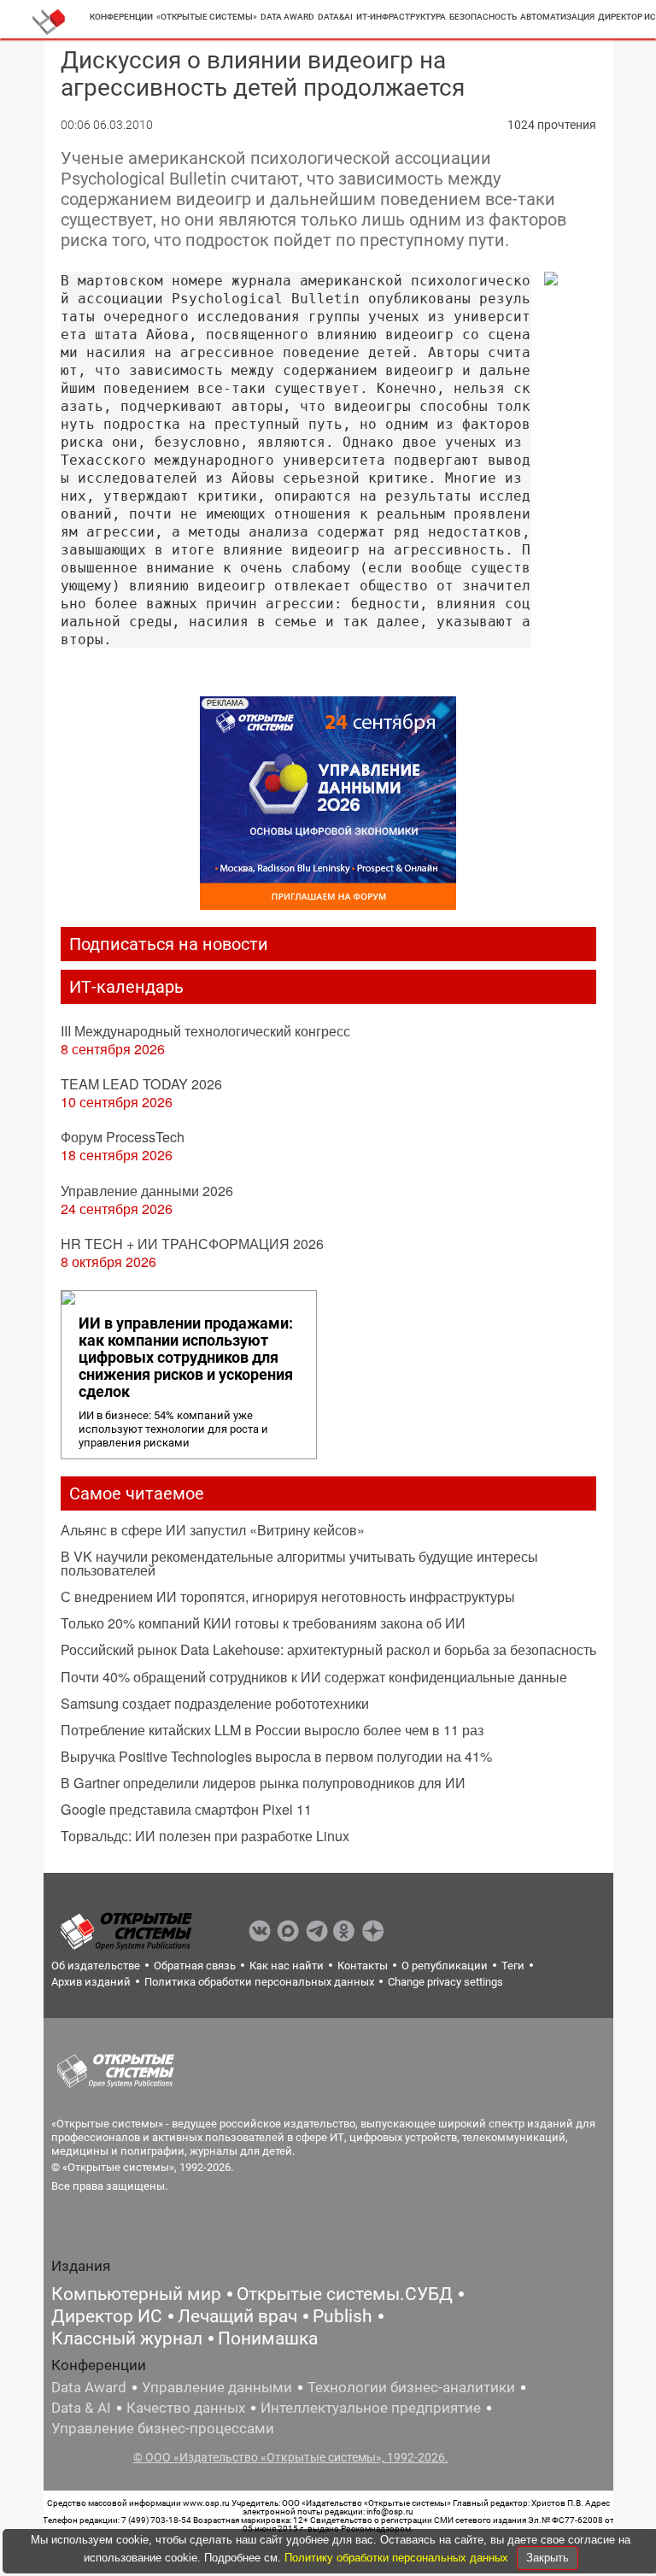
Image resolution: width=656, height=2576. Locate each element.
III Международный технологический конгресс (205, 1031)
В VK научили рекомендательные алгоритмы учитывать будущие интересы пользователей (299, 1563)
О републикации (445, 1966)
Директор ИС (107, 2316)
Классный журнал (127, 2338)
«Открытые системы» (207, 17)
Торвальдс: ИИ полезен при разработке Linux (205, 1836)
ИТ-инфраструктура (401, 17)
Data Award (89, 2387)
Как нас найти (287, 1966)
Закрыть (548, 2558)
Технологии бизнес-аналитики (411, 2387)
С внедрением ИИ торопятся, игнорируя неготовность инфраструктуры (288, 1596)
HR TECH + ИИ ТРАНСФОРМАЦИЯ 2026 (192, 1244)
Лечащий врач (237, 2316)
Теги (513, 1966)
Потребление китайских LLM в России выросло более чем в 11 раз (272, 1730)
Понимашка (268, 2338)
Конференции (121, 17)
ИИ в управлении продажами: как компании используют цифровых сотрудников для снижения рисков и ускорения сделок (186, 1358)
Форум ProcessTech (123, 1137)
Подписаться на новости (169, 944)
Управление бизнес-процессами (163, 2428)
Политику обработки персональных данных (398, 2558)
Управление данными (217, 2387)
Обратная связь (195, 1966)
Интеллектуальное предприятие (371, 2408)
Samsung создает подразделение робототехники (215, 1703)
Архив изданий (91, 1982)
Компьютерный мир (136, 2294)
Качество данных (186, 2408)
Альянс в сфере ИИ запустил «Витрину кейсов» (213, 1530)
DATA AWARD (287, 17)
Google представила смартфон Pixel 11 (186, 1809)
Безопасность (483, 17)
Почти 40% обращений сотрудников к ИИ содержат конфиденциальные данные (314, 1677)
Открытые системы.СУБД (345, 2294)
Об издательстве (96, 1966)
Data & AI (81, 2408)
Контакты (363, 1966)
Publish (343, 2316)
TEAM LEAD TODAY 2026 (141, 1084)
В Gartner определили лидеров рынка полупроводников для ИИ (263, 1783)
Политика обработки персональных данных (259, 1982)
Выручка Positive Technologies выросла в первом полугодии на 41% (276, 1756)
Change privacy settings (445, 1982)
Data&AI (335, 17)
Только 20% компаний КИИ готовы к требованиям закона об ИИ (263, 1623)
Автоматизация (557, 17)
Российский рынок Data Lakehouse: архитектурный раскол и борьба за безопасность (328, 1649)
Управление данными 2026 (147, 1191)
